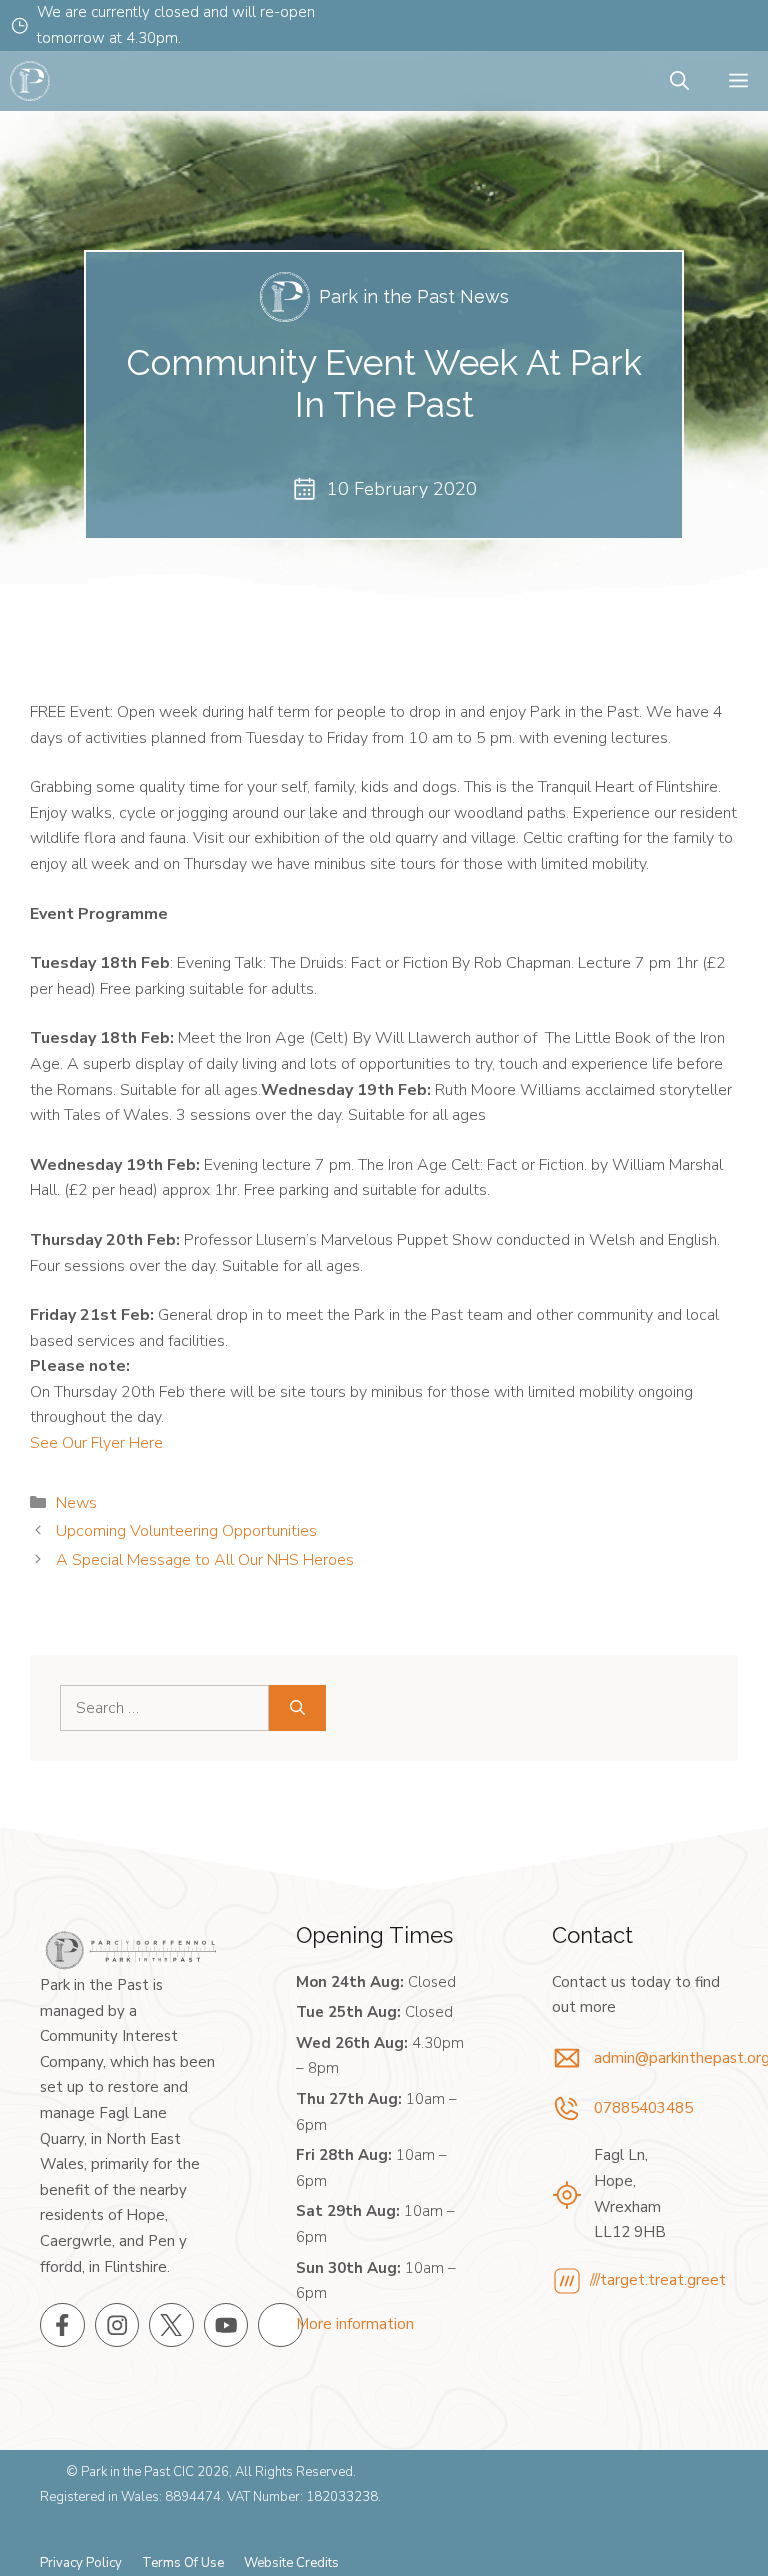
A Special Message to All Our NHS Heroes (205, 1560)
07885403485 (643, 2108)
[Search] (297, 1708)
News (76, 1503)
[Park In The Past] (30, 81)
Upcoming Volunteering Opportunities (186, 1531)
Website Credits (291, 2563)
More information (355, 2324)
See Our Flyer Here (96, 1443)
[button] (679, 81)
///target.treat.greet (658, 2280)
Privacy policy (81, 2563)
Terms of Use (183, 2563)
